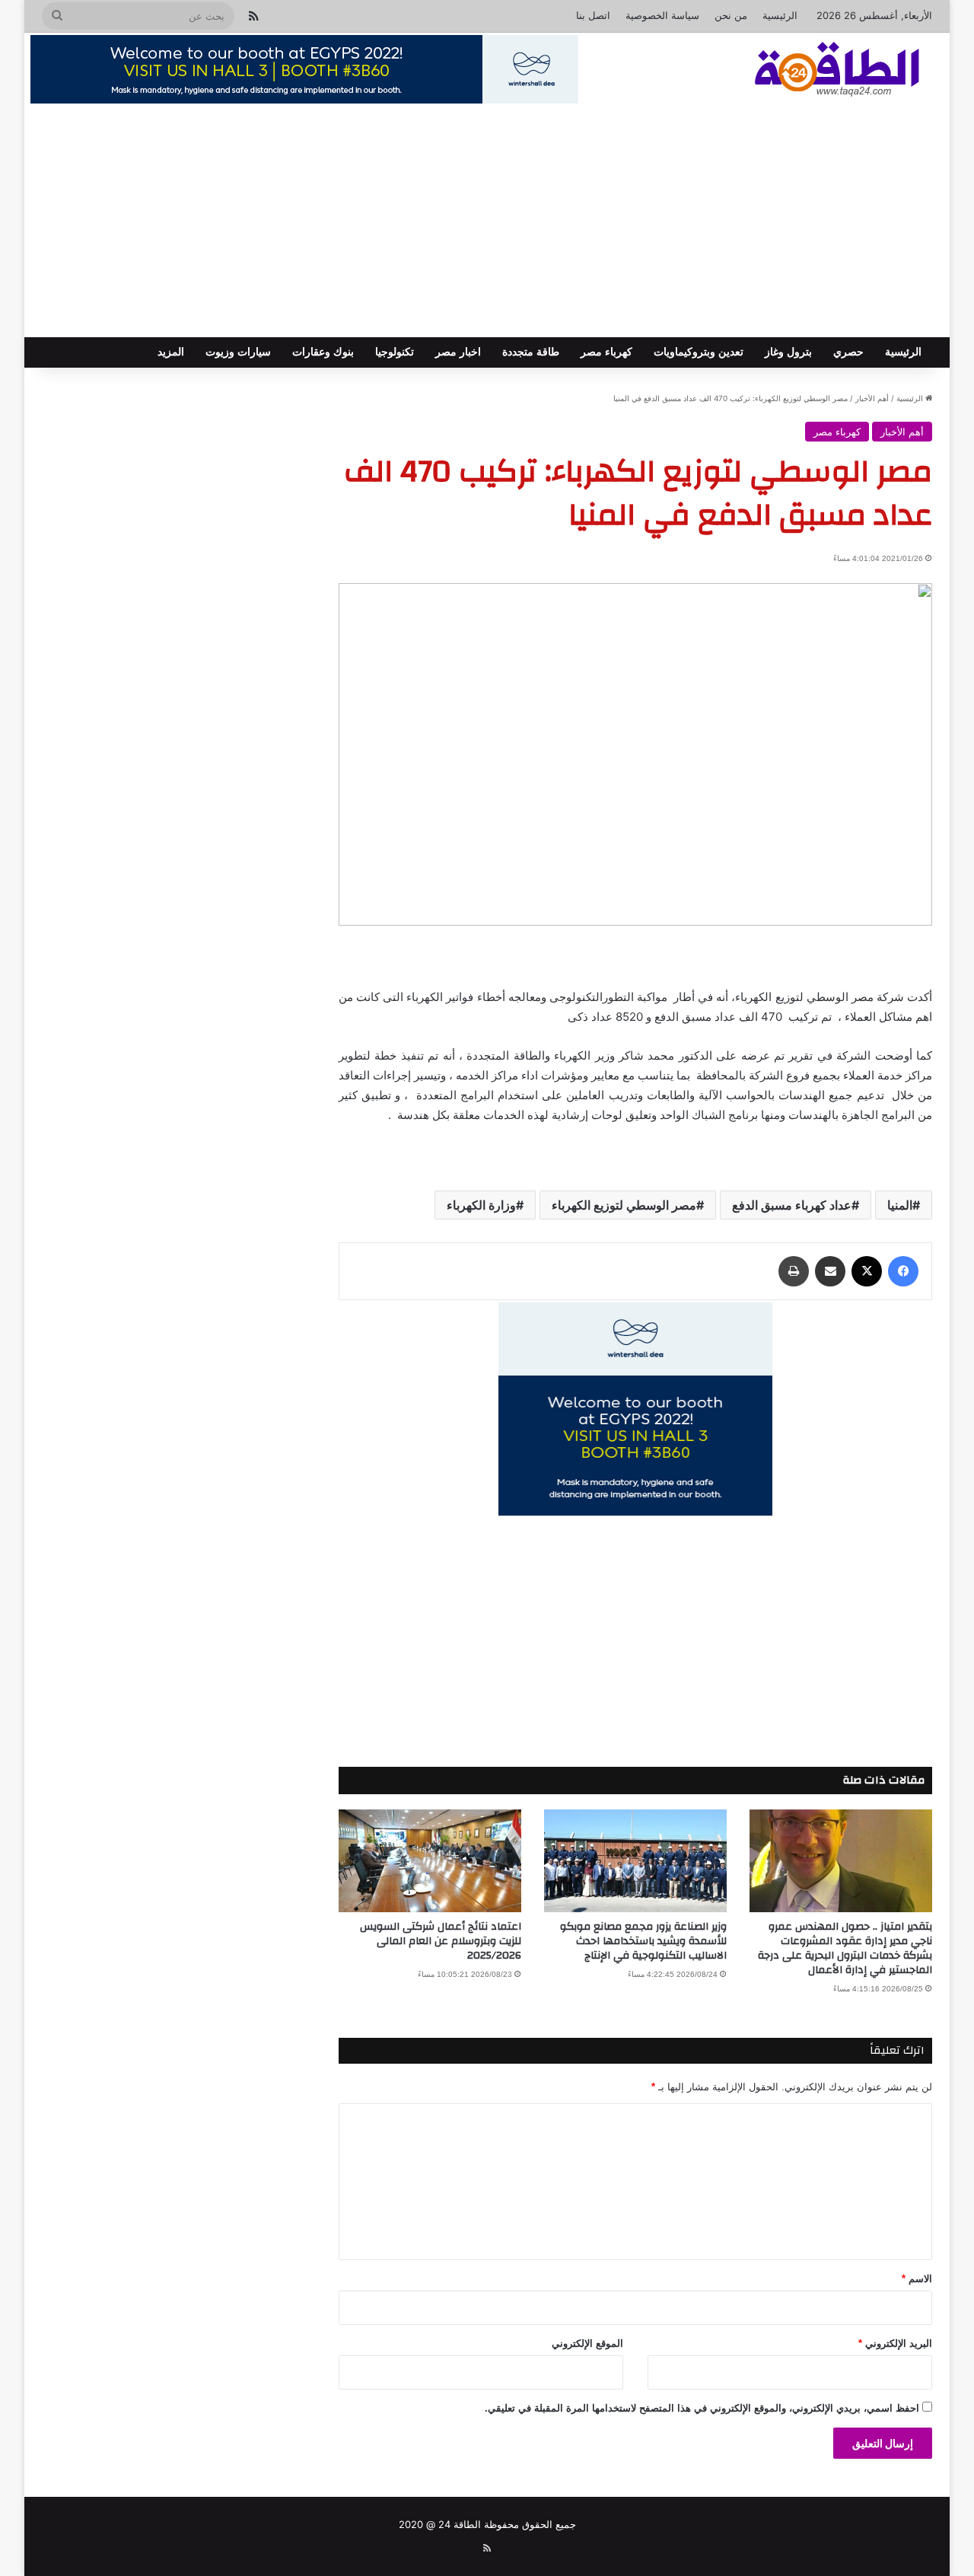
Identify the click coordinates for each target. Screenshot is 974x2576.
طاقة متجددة (531, 352)
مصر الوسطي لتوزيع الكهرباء (624, 1205)
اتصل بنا (593, 15)
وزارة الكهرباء (481, 1205)
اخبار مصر (458, 352)
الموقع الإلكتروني (587, 2343)
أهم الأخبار (872, 398)
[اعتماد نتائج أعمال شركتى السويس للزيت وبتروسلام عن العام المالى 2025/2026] (430, 1861)
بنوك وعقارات (323, 352)
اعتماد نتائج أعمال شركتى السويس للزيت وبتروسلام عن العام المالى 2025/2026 (441, 1941)
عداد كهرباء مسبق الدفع (792, 1205)
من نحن (731, 15)
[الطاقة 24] (813, 71)
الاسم (917, 2279)
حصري (848, 352)
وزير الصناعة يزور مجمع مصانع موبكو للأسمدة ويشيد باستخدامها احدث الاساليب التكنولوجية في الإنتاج (643, 1941)
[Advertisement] (487, 223)
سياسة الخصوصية (662, 15)
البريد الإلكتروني (895, 2343)
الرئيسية (780, 15)
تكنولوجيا (395, 352)
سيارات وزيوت (238, 352)
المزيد (171, 352)
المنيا (900, 1205)
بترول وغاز (788, 352)
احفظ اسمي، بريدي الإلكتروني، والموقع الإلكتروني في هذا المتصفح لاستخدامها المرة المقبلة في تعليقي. (702, 2408)
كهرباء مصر (606, 352)
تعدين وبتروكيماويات (699, 352)
